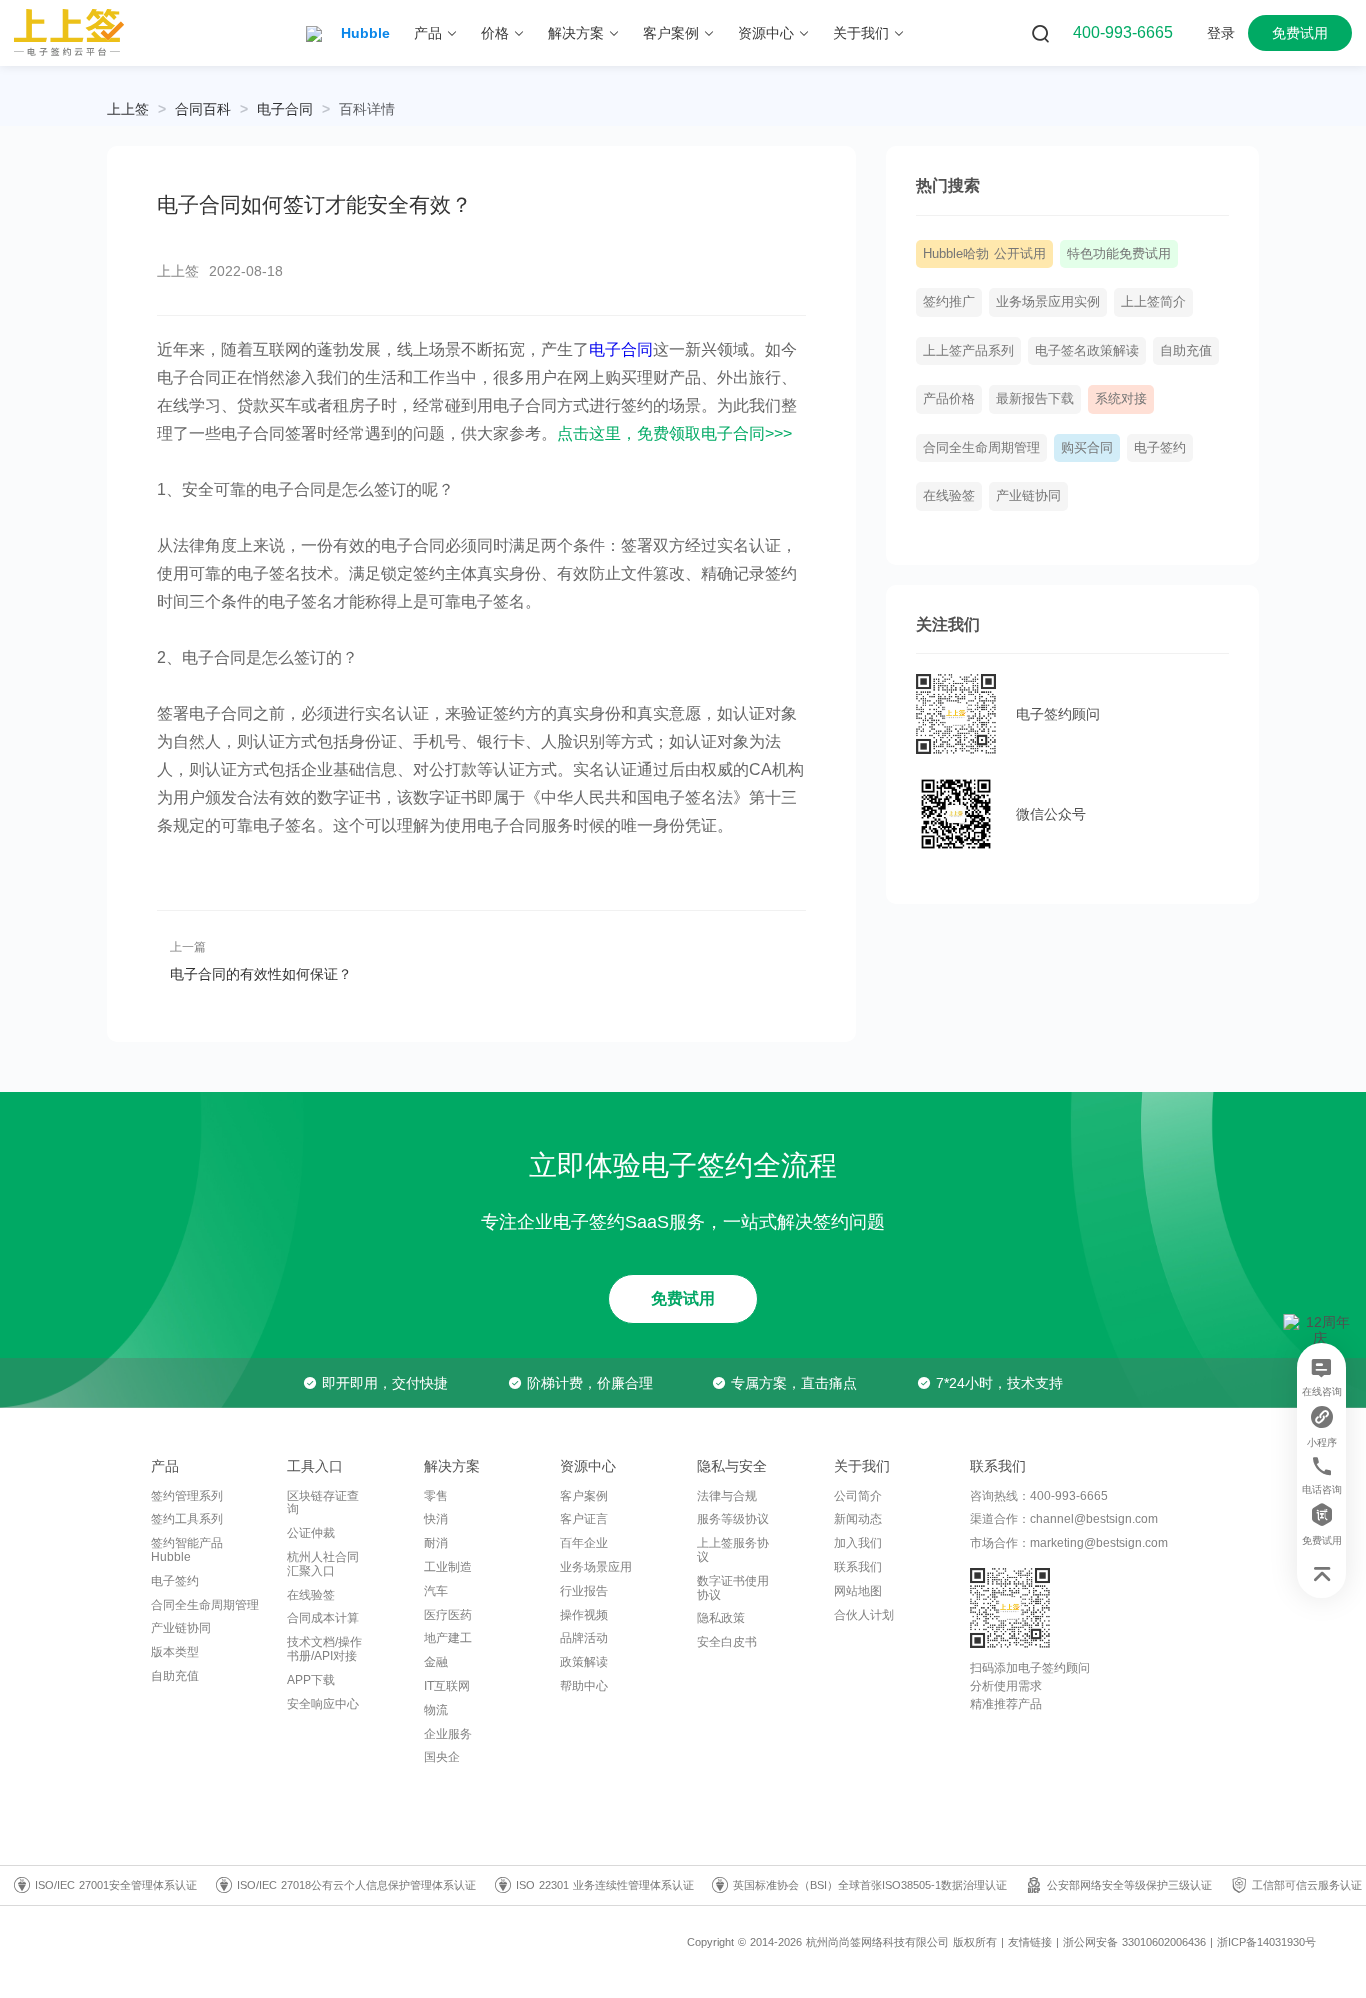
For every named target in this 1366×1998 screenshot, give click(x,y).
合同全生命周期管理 (981, 448)
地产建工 (448, 1638)
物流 (436, 1710)
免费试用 (683, 1298)
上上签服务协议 (733, 1550)
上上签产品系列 (968, 351)
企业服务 (448, 1734)
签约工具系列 (187, 1519)
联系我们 (858, 1567)
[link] (203, 109)
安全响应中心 (323, 1704)
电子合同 (285, 109)
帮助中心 (584, 1686)
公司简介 (858, 1496)
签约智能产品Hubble (187, 1550)
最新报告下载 (1035, 399)
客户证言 (584, 1519)
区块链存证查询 (323, 1503)
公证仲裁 (311, 1533)
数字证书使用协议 (733, 1588)
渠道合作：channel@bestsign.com (1064, 1519)
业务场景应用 (596, 1567)
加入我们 (858, 1543)
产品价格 (949, 399)
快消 (436, 1519)
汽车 (436, 1591)
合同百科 (203, 109)
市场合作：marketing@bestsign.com (1069, 1543)
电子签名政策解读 (1087, 351)
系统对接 (1121, 399)
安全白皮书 (727, 1642)
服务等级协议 (733, 1519)
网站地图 (858, 1591)
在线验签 (949, 496)
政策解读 (584, 1662)
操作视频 (584, 1615)
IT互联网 (447, 1686)
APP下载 (311, 1680)
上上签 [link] (128, 109)
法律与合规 (727, 1496)
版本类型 (175, 1652)
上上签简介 (1153, 302)
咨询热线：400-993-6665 (1039, 1496)
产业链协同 (1028, 496)
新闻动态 (858, 1519)
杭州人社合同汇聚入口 (323, 1564)
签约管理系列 (187, 1496)
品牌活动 (584, 1638)
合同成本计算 (323, 1618)
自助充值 (1186, 351)
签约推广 (949, 302)
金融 (436, 1662)
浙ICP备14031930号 (1266, 1942)
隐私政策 (721, 1618)
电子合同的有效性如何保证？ (261, 974)
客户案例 (584, 1496)
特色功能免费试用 (1119, 254)
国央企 (442, 1757)
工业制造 (448, 1567)
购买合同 (1087, 448)
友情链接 (1030, 1942)
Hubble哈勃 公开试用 (984, 254)
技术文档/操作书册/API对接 (324, 1649)
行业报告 (584, 1591)
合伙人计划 (864, 1615)
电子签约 (1160, 448)
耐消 (436, 1543)
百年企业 (584, 1543)
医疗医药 (448, 1615)
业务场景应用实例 (1048, 302)
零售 (436, 1496)
